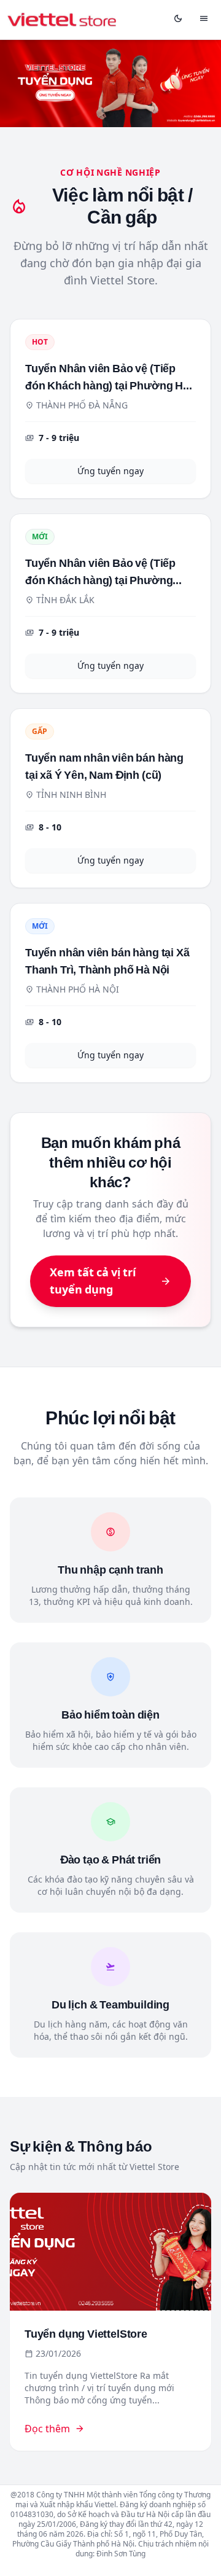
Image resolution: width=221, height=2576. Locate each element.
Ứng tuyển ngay (110, 471)
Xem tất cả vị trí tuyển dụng (110, 1281)
